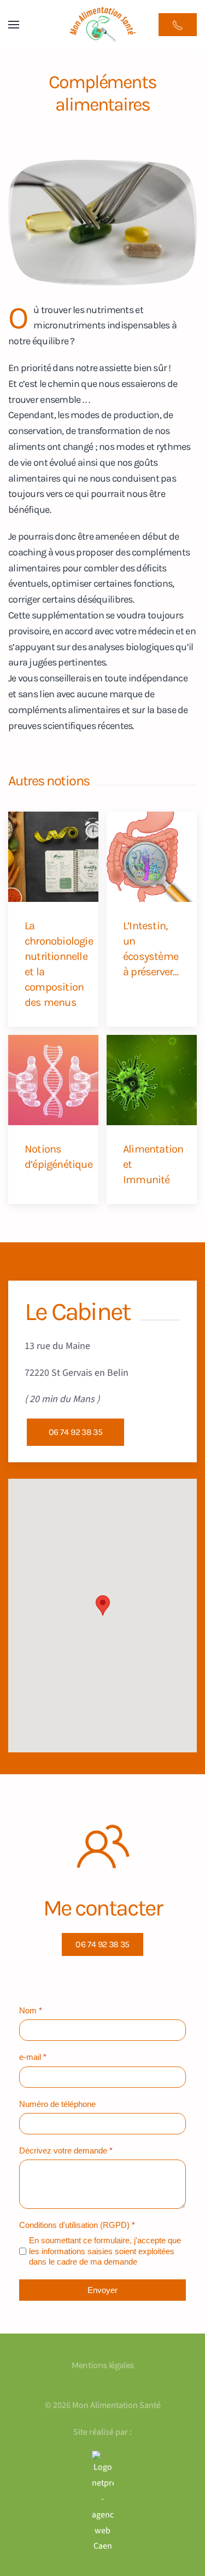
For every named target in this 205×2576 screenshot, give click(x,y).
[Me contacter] (178, 25)
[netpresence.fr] (102, 2502)
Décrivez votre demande (66, 2150)
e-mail (33, 2057)
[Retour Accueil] (103, 25)
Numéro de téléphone (57, 2104)
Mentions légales (103, 2365)
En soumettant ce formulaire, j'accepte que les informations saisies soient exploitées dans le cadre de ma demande (105, 2251)
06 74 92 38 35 (75, 1432)
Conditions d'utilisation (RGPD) (77, 2225)
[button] (14, 25)
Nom (31, 2010)
